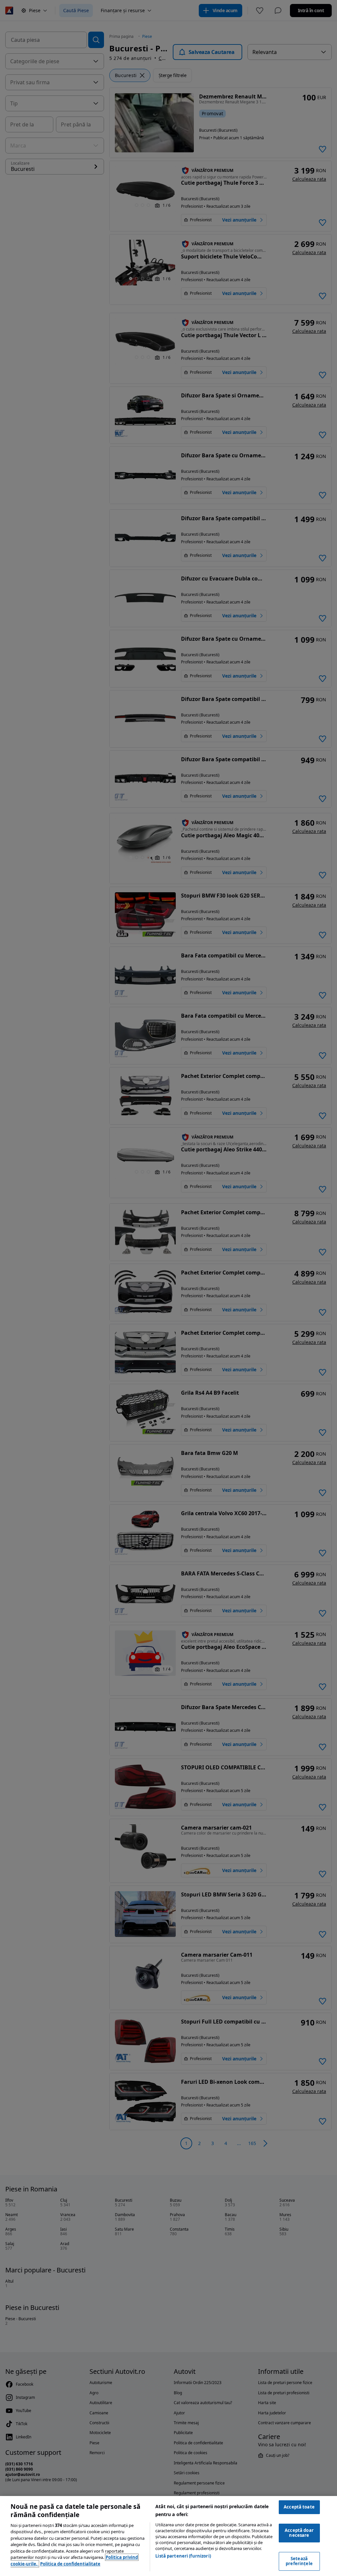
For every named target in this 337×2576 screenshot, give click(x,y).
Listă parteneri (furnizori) (183, 2556)
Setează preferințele (299, 2561)
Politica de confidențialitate (70, 2564)
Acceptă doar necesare (299, 2533)
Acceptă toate (299, 2507)
